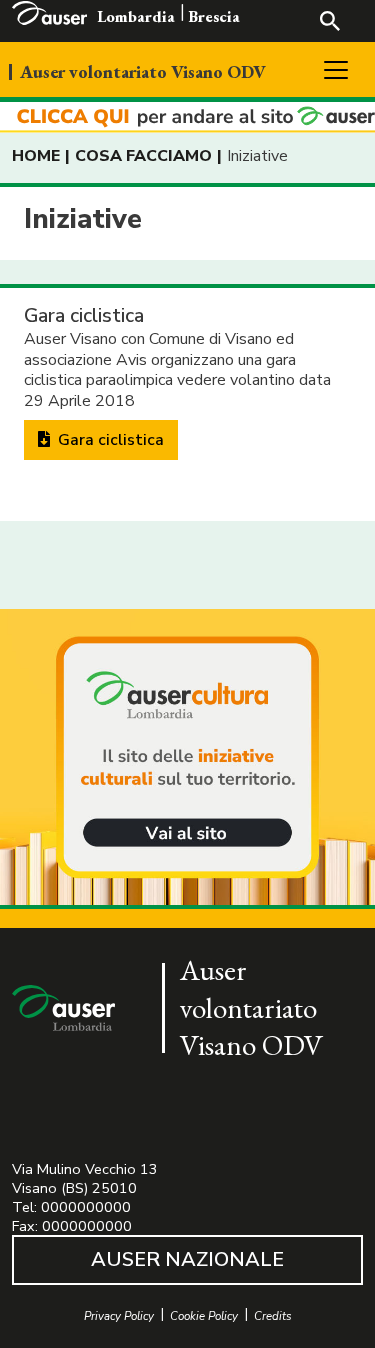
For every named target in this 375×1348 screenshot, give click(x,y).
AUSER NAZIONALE (187, 1259)
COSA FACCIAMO (143, 156)
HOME (36, 156)
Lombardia (136, 16)
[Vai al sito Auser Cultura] (187, 759)
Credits (273, 1316)
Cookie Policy (204, 1316)
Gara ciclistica (109, 440)
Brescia (214, 16)
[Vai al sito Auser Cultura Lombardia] (187, 117)
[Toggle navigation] (336, 70)
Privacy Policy (119, 1316)
